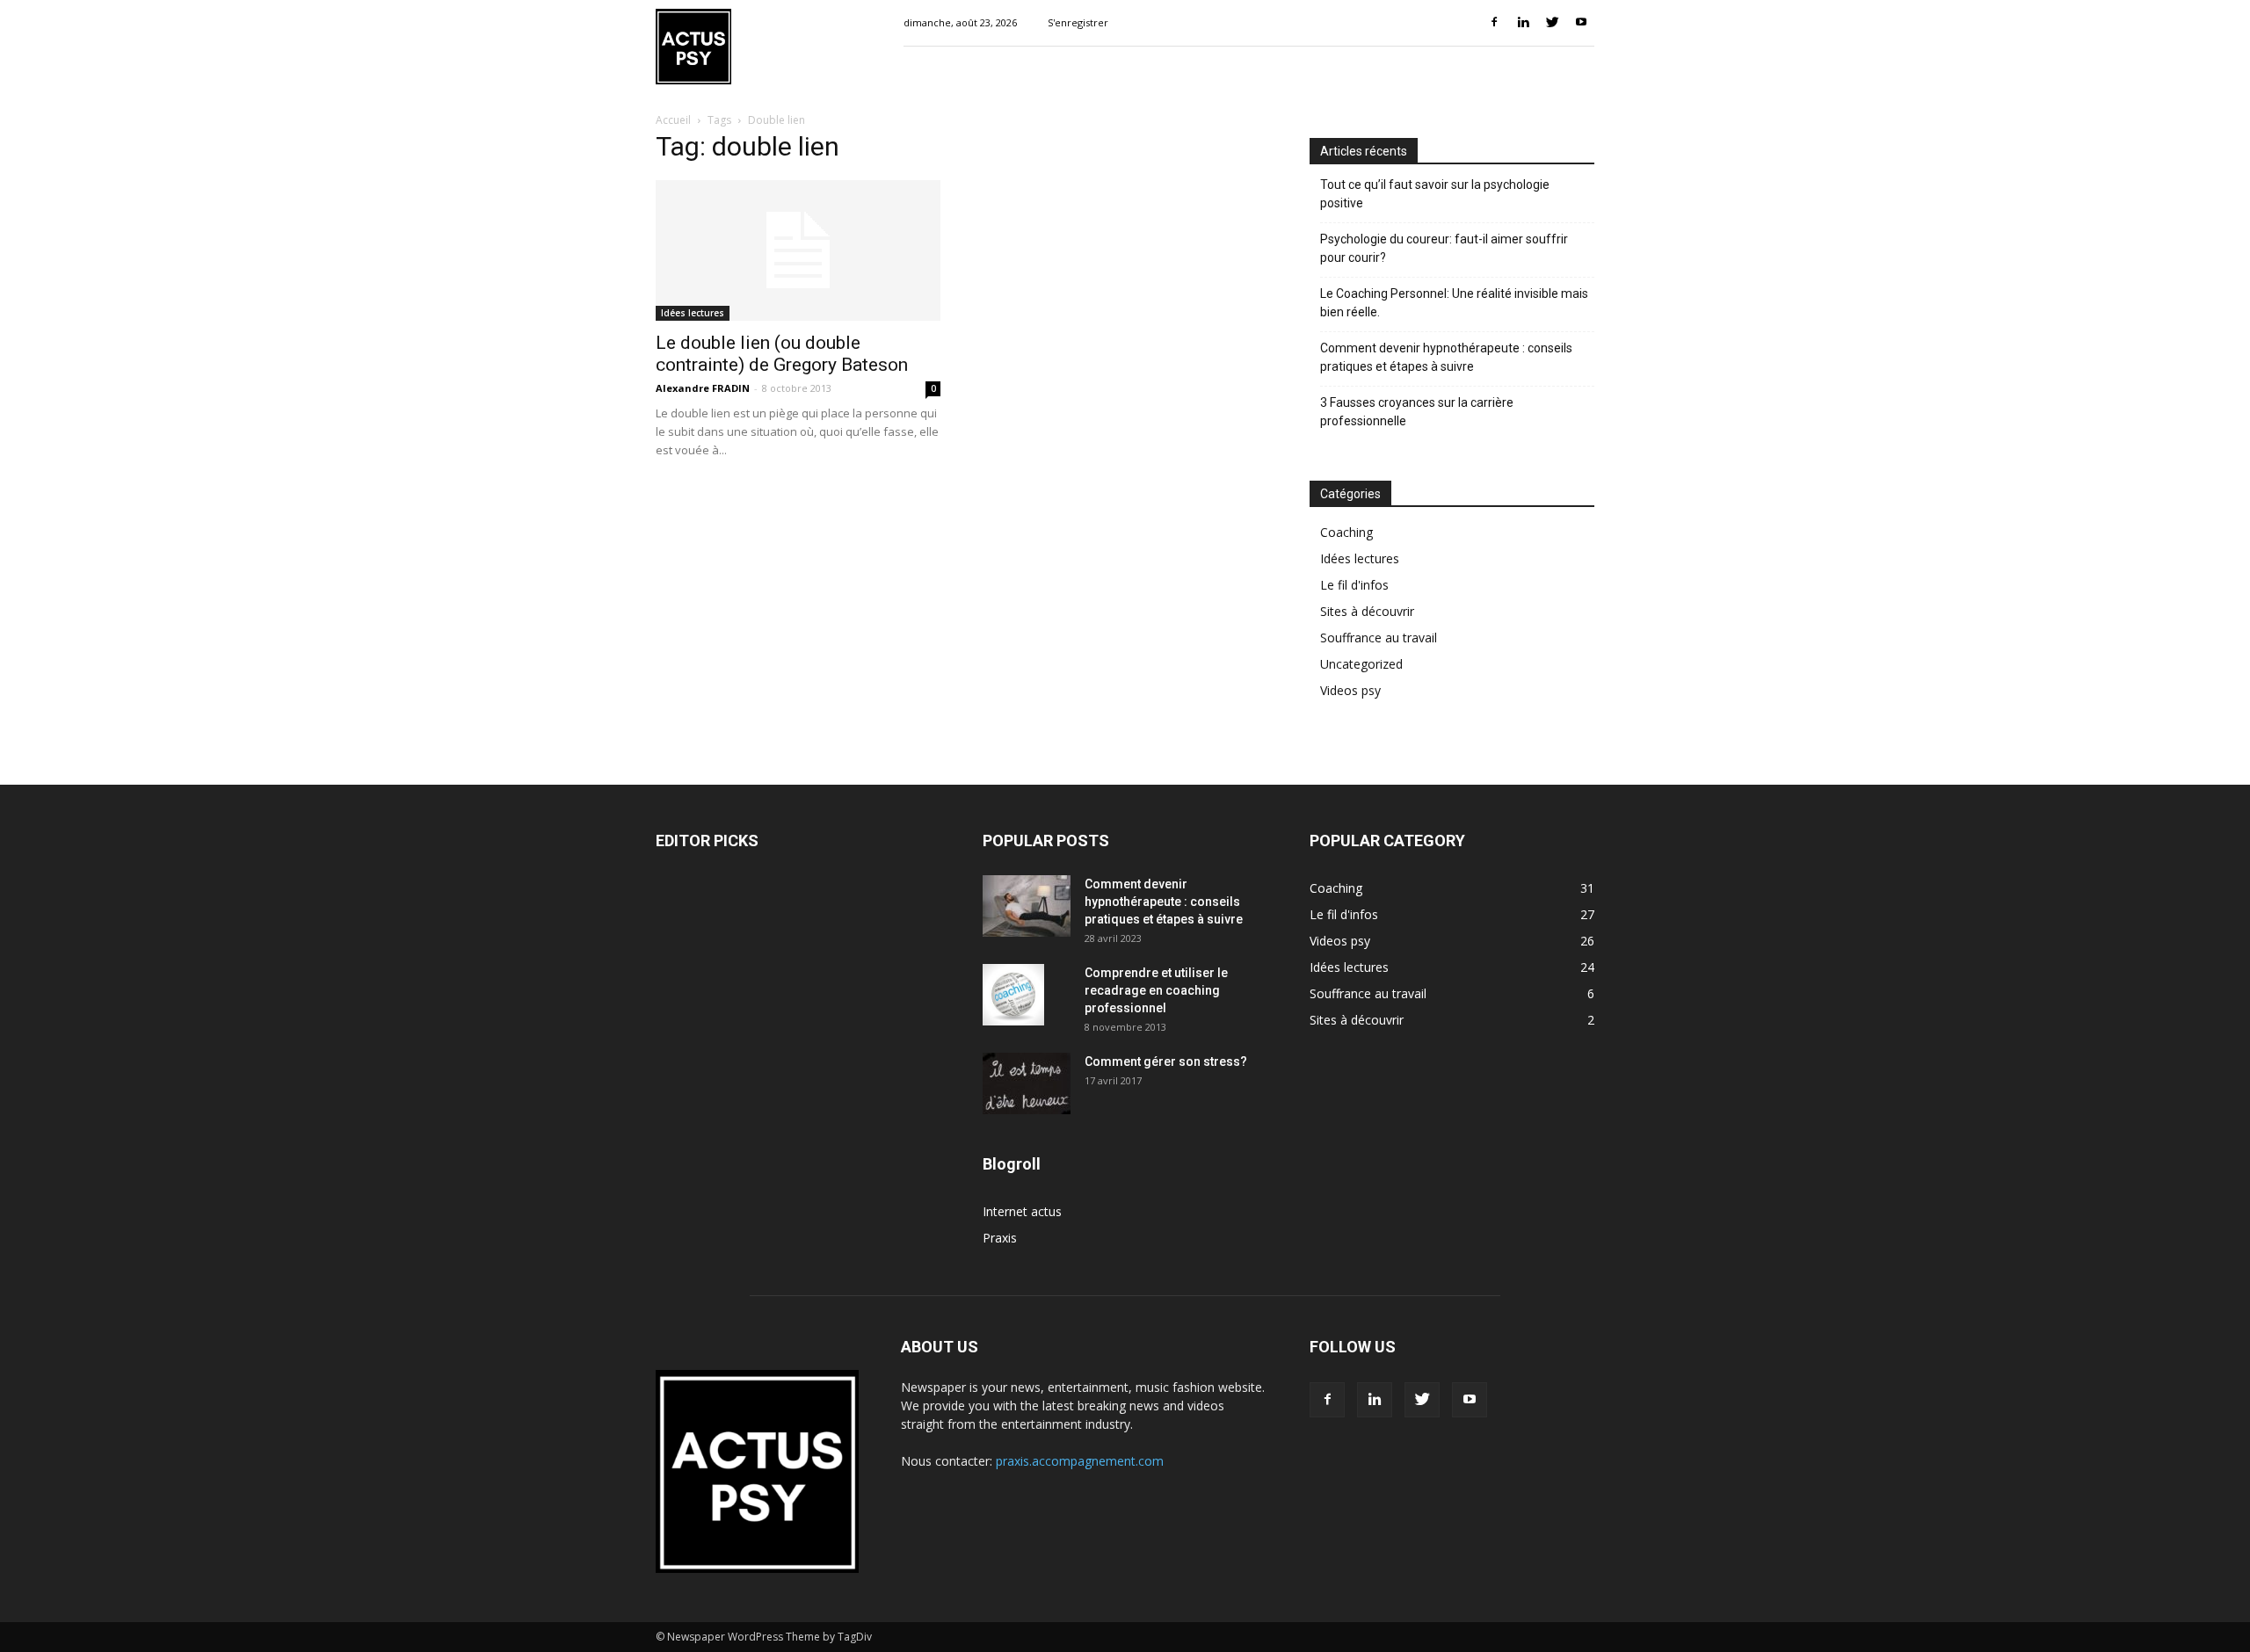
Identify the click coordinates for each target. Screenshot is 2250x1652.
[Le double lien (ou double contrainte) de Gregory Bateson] (798, 250)
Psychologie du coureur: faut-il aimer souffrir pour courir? (1444, 248)
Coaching (1346, 532)
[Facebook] (1494, 23)
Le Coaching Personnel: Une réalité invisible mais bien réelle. (1454, 303)
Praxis (1000, 1238)
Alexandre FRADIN (703, 388)
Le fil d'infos (1354, 585)
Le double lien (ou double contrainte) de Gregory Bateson (782, 354)
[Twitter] (1552, 23)
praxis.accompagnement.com (1080, 1461)
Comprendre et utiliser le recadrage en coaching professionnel (1156, 990)
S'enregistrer (1078, 22)
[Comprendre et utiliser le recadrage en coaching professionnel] (1013, 995)
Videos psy (1350, 690)
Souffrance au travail (1379, 638)
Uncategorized (1361, 664)
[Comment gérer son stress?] (1027, 1083)
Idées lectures (693, 313)
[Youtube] (1581, 23)
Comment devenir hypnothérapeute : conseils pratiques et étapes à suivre (1446, 357)
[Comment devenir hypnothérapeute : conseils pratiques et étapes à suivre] (1027, 906)
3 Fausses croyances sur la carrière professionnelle (1417, 412)
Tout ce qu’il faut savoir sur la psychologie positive (1435, 194)
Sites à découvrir (1367, 611)
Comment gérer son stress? (1166, 1061)
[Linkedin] (1523, 23)
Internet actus (1022, 1211)
